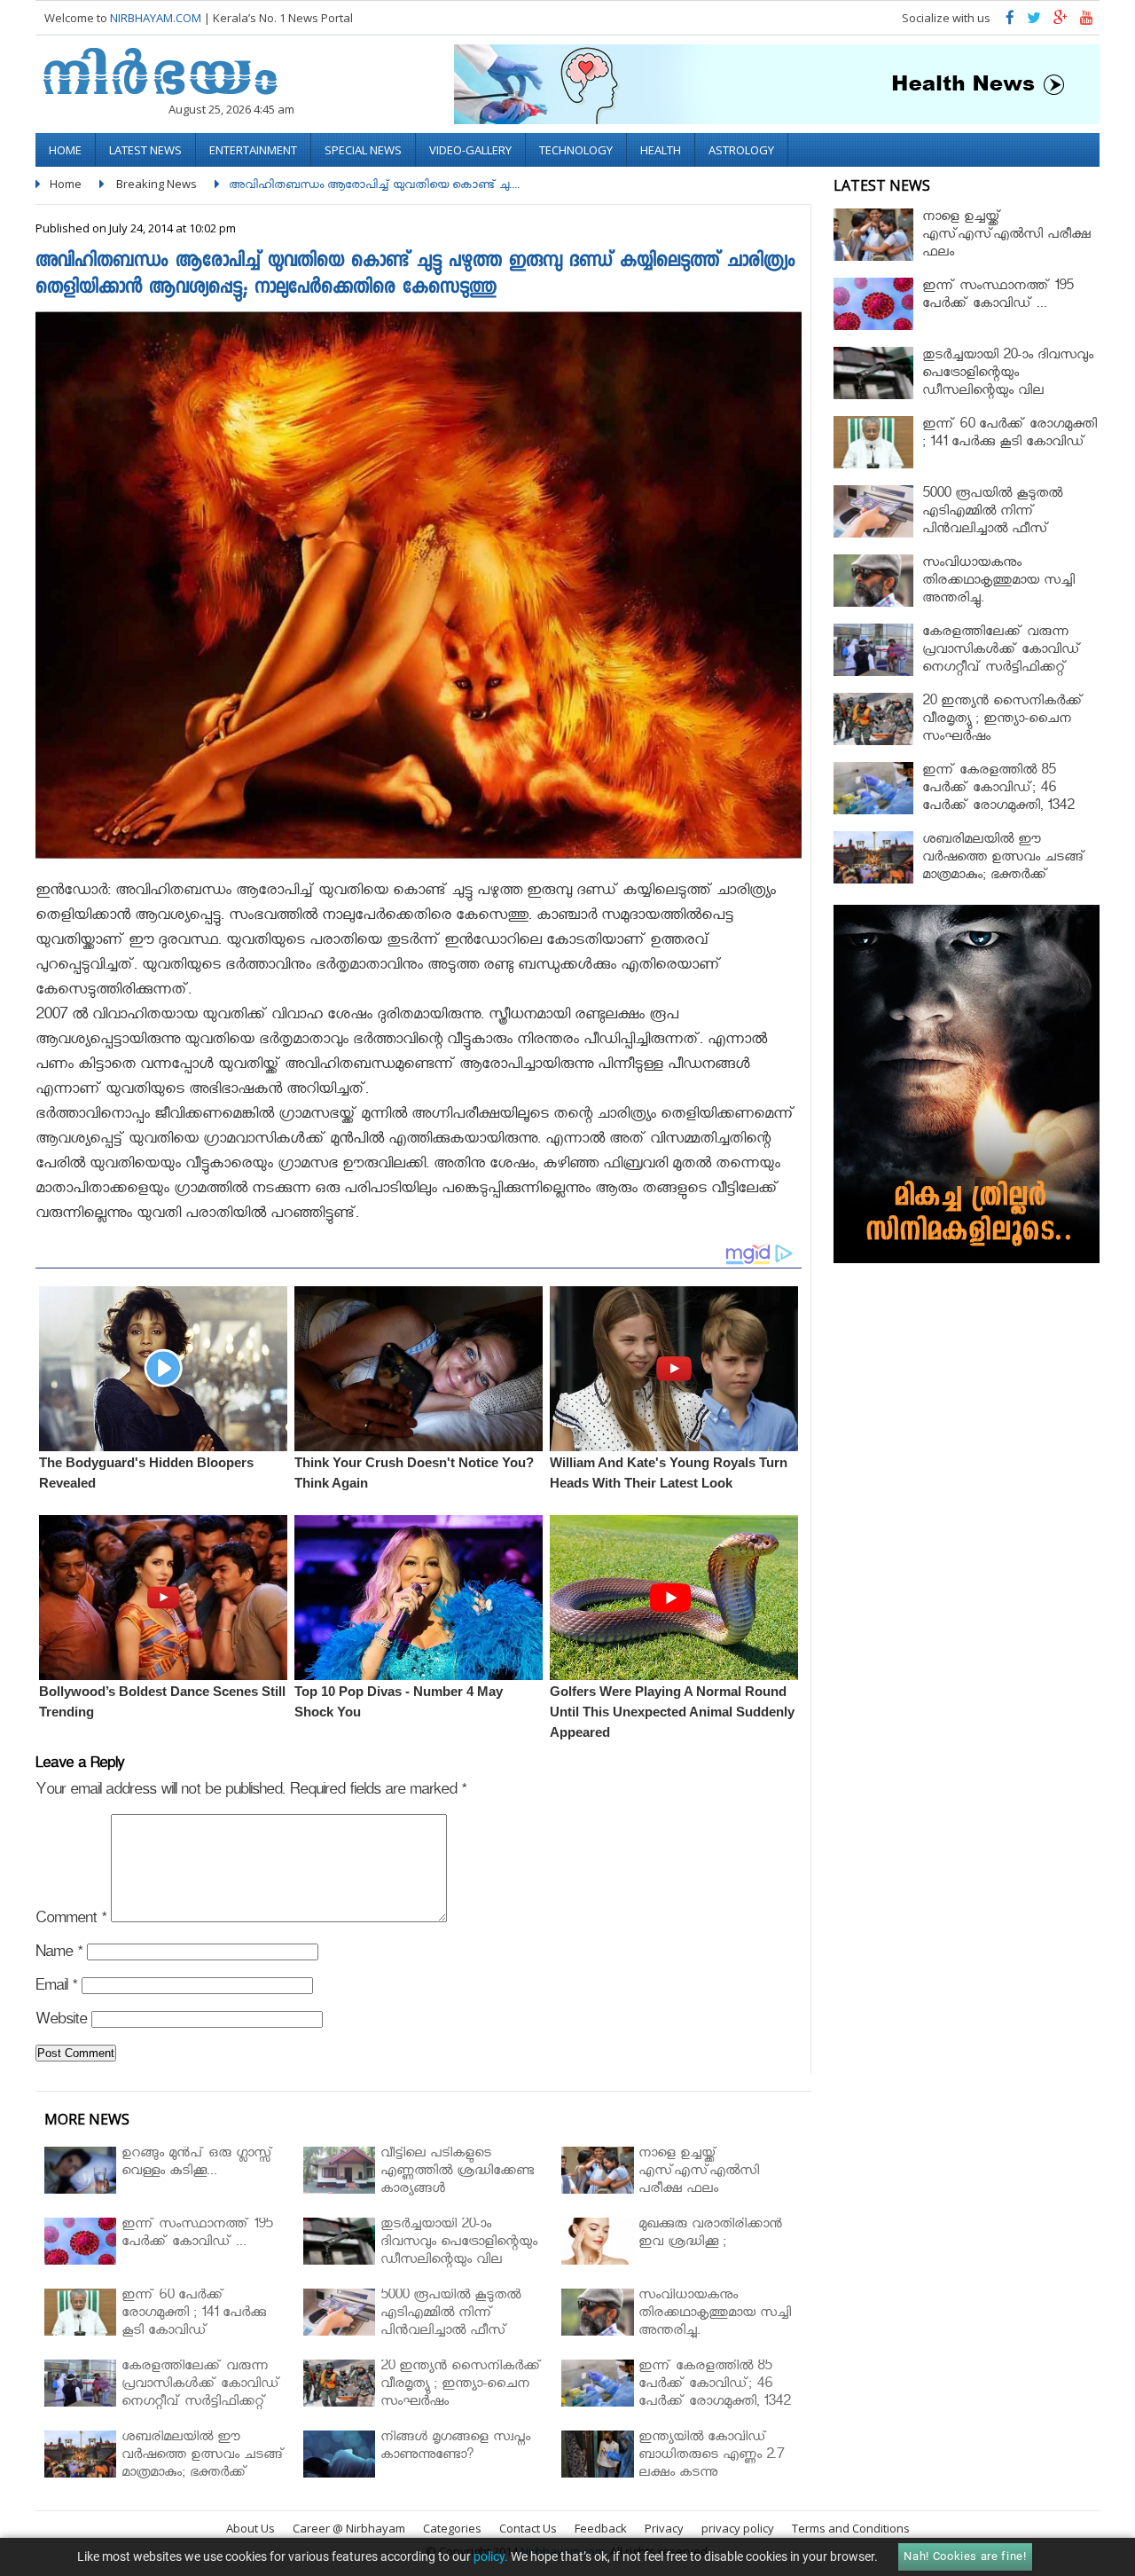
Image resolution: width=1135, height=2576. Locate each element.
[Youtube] (1087, 22)
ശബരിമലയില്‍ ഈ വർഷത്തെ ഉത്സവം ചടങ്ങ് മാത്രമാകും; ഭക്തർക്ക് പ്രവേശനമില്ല (1004, 868)
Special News (363, 150)
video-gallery (470, 150)
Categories (452, 2528)
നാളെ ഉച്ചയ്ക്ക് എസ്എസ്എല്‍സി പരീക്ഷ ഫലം (1006, 236)
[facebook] (1010, 22)
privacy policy (738, 2528)
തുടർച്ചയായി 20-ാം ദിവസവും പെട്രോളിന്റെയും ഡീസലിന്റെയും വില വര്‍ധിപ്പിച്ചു (1008, 384)
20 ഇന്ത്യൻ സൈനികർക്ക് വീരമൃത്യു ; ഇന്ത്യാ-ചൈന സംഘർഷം (1003, 721)
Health (661, 150)
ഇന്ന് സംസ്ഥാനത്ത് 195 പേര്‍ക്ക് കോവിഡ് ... (998, 297)
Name (59, 1955)
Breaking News (157, 184)
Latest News (145, 150)
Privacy (664, 2528)
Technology (576, 150)
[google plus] (1061, 22)
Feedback (601, 2528)
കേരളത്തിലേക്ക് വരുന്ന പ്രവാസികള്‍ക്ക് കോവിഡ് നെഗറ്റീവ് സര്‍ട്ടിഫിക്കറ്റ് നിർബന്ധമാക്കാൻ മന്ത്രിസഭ (1007, 660)
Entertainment (253, 150)
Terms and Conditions (851, 2528)
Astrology (741, 150)
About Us (250, 2528)
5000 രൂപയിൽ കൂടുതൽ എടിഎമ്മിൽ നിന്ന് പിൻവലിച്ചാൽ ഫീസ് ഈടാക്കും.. (992, 522)
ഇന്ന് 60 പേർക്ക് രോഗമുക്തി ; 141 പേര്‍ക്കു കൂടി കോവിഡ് (1010, 435)
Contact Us (528, 2528)
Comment (71, 1921)
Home (65, 150)
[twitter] (1034, 22)
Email (56, 1988)
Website (61, 2022)
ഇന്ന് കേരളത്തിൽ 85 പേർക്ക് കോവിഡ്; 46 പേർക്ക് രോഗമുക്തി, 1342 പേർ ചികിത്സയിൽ (998, 799)
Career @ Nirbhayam (349, 2528)
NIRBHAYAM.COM (156, 18)
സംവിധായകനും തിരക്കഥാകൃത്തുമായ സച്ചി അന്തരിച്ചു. (998, 582)
